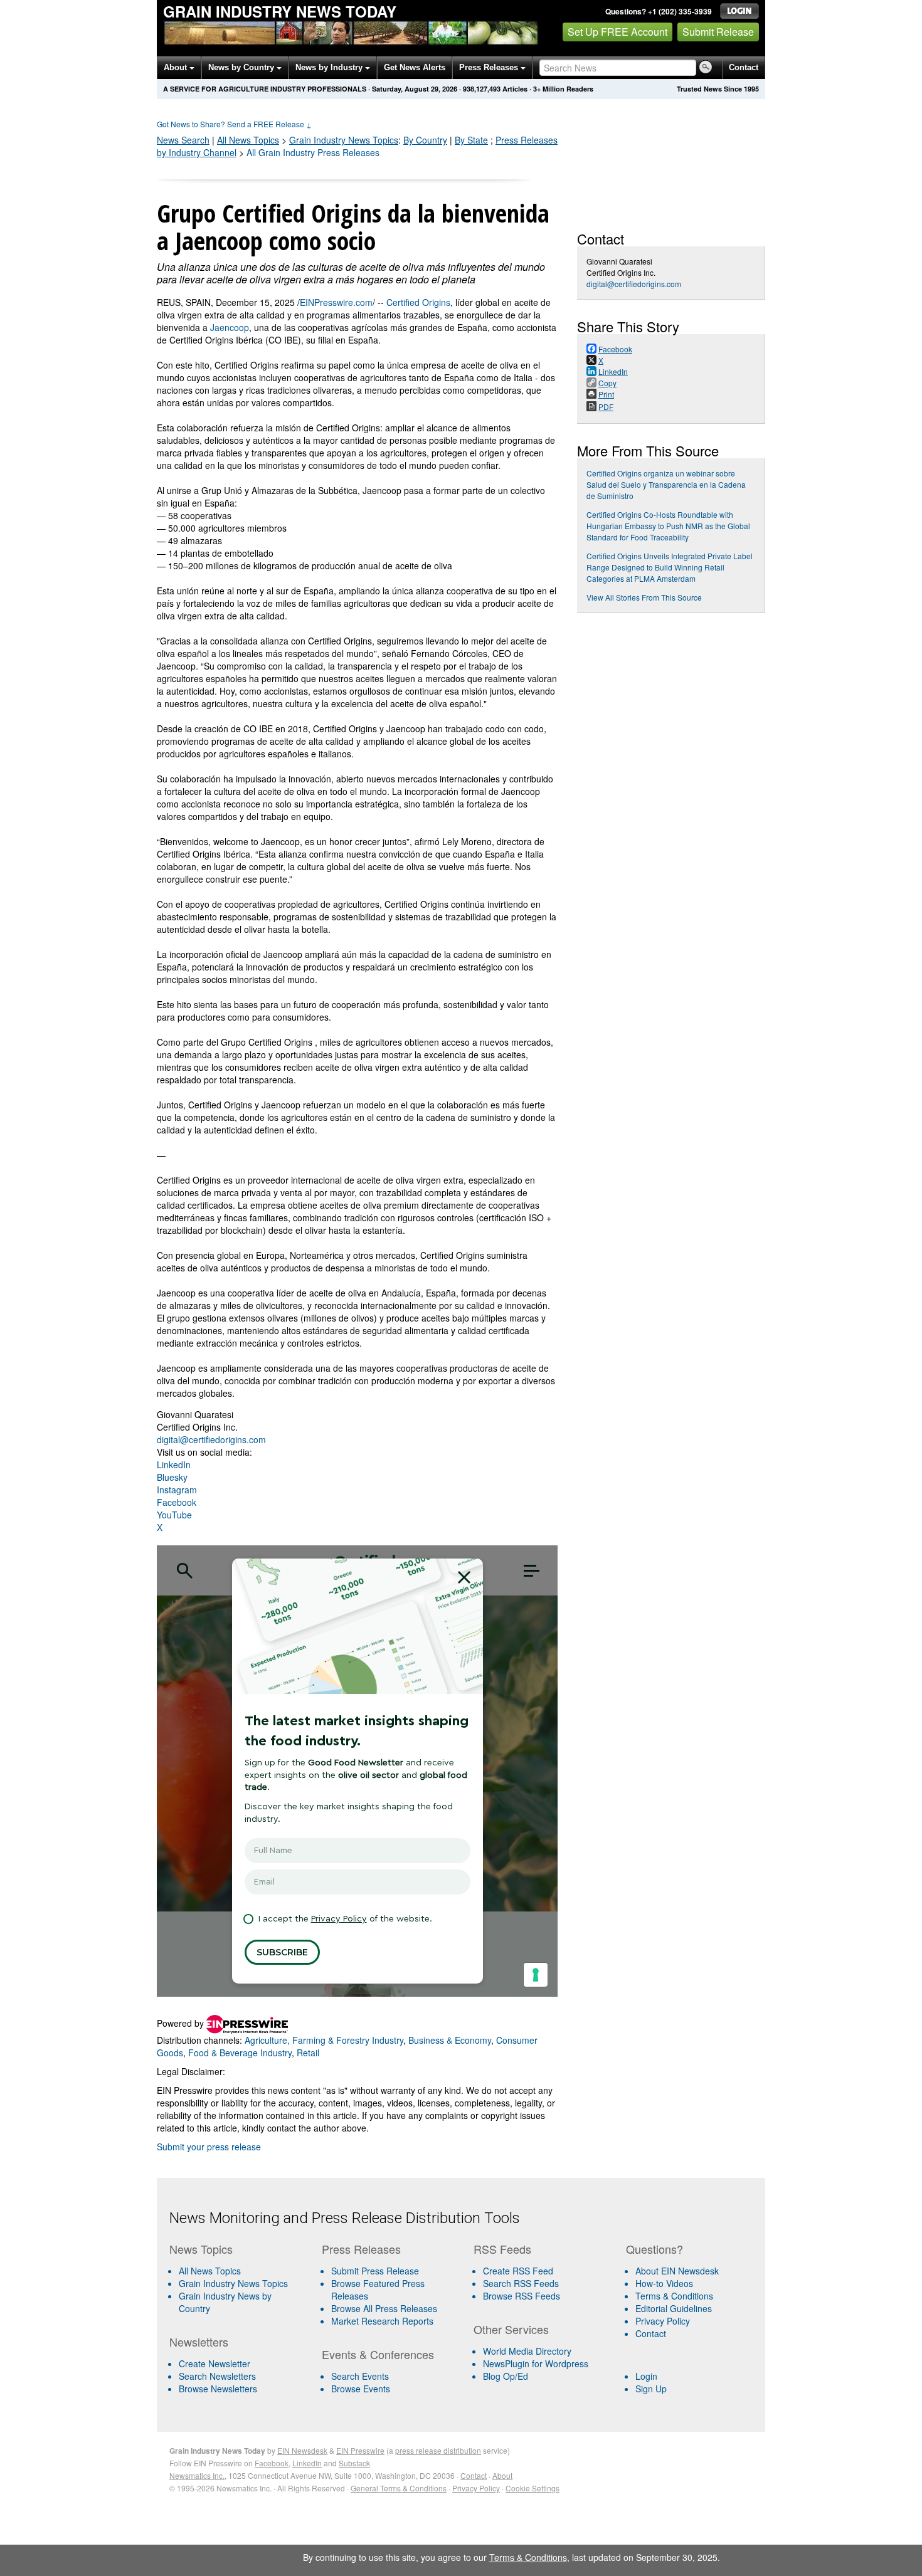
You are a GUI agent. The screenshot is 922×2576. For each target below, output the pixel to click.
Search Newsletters (217, 2376)
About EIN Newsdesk (677, 2271)
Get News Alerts (415, 67)
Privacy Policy (663, 2321)
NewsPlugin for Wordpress (536, 2363)
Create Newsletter (215, 2363)
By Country (425, 140)
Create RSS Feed (518, 2271)
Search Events (360, 2376)
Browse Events (361, 2389)
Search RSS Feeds (521, 2283)
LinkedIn (174, 1464)
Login (646, 2376)
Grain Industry (344, 140)
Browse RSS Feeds (522, 2296)
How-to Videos (664, 2283)
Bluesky (172, 1477)
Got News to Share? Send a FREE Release (234, 124)
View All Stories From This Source (644, 597)
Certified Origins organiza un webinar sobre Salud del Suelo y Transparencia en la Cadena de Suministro (666, 484)
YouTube (174, 1515)
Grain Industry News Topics (233, 2283)
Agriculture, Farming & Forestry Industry (324, 2040)
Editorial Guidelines (674, 2308)
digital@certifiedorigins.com (211, 1439)
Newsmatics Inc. (197, 2475)
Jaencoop (230, 327)
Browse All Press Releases (384, 2308)
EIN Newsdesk (302, 2450)
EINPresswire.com (336, 302)
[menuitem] (241, 2283)
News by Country (242, 67)
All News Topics (248, 140)
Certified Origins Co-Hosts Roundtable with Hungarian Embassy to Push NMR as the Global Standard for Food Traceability (668, 526)
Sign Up (651, 2389)
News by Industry (330, 67)
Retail (308, 2053)
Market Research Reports (382, 2321)
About (177, 67)
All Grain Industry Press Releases (313, 152)
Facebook (177, 1502)
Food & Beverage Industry (240, 2053)
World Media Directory (527, 2351)
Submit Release (718, 32)
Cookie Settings (533, 2488)
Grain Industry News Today (280, 11)
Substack (354, 2463)
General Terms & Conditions (399, 2488)
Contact (744, 67)
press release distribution (438, 2450)
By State (471, 140)
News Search (183, 140)
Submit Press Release (375, 2271)
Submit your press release (209, 2147)
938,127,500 (482, 89)
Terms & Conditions (674, 2296)
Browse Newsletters (218, 2389)
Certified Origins (418, 302)
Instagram (177, 1490)
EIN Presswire (360, 2450)
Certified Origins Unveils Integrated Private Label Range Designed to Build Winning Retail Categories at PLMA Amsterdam (670, 567)
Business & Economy (450, 2040)
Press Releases (490, 67)
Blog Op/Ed (506, 2376)
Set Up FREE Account (617, 32)
